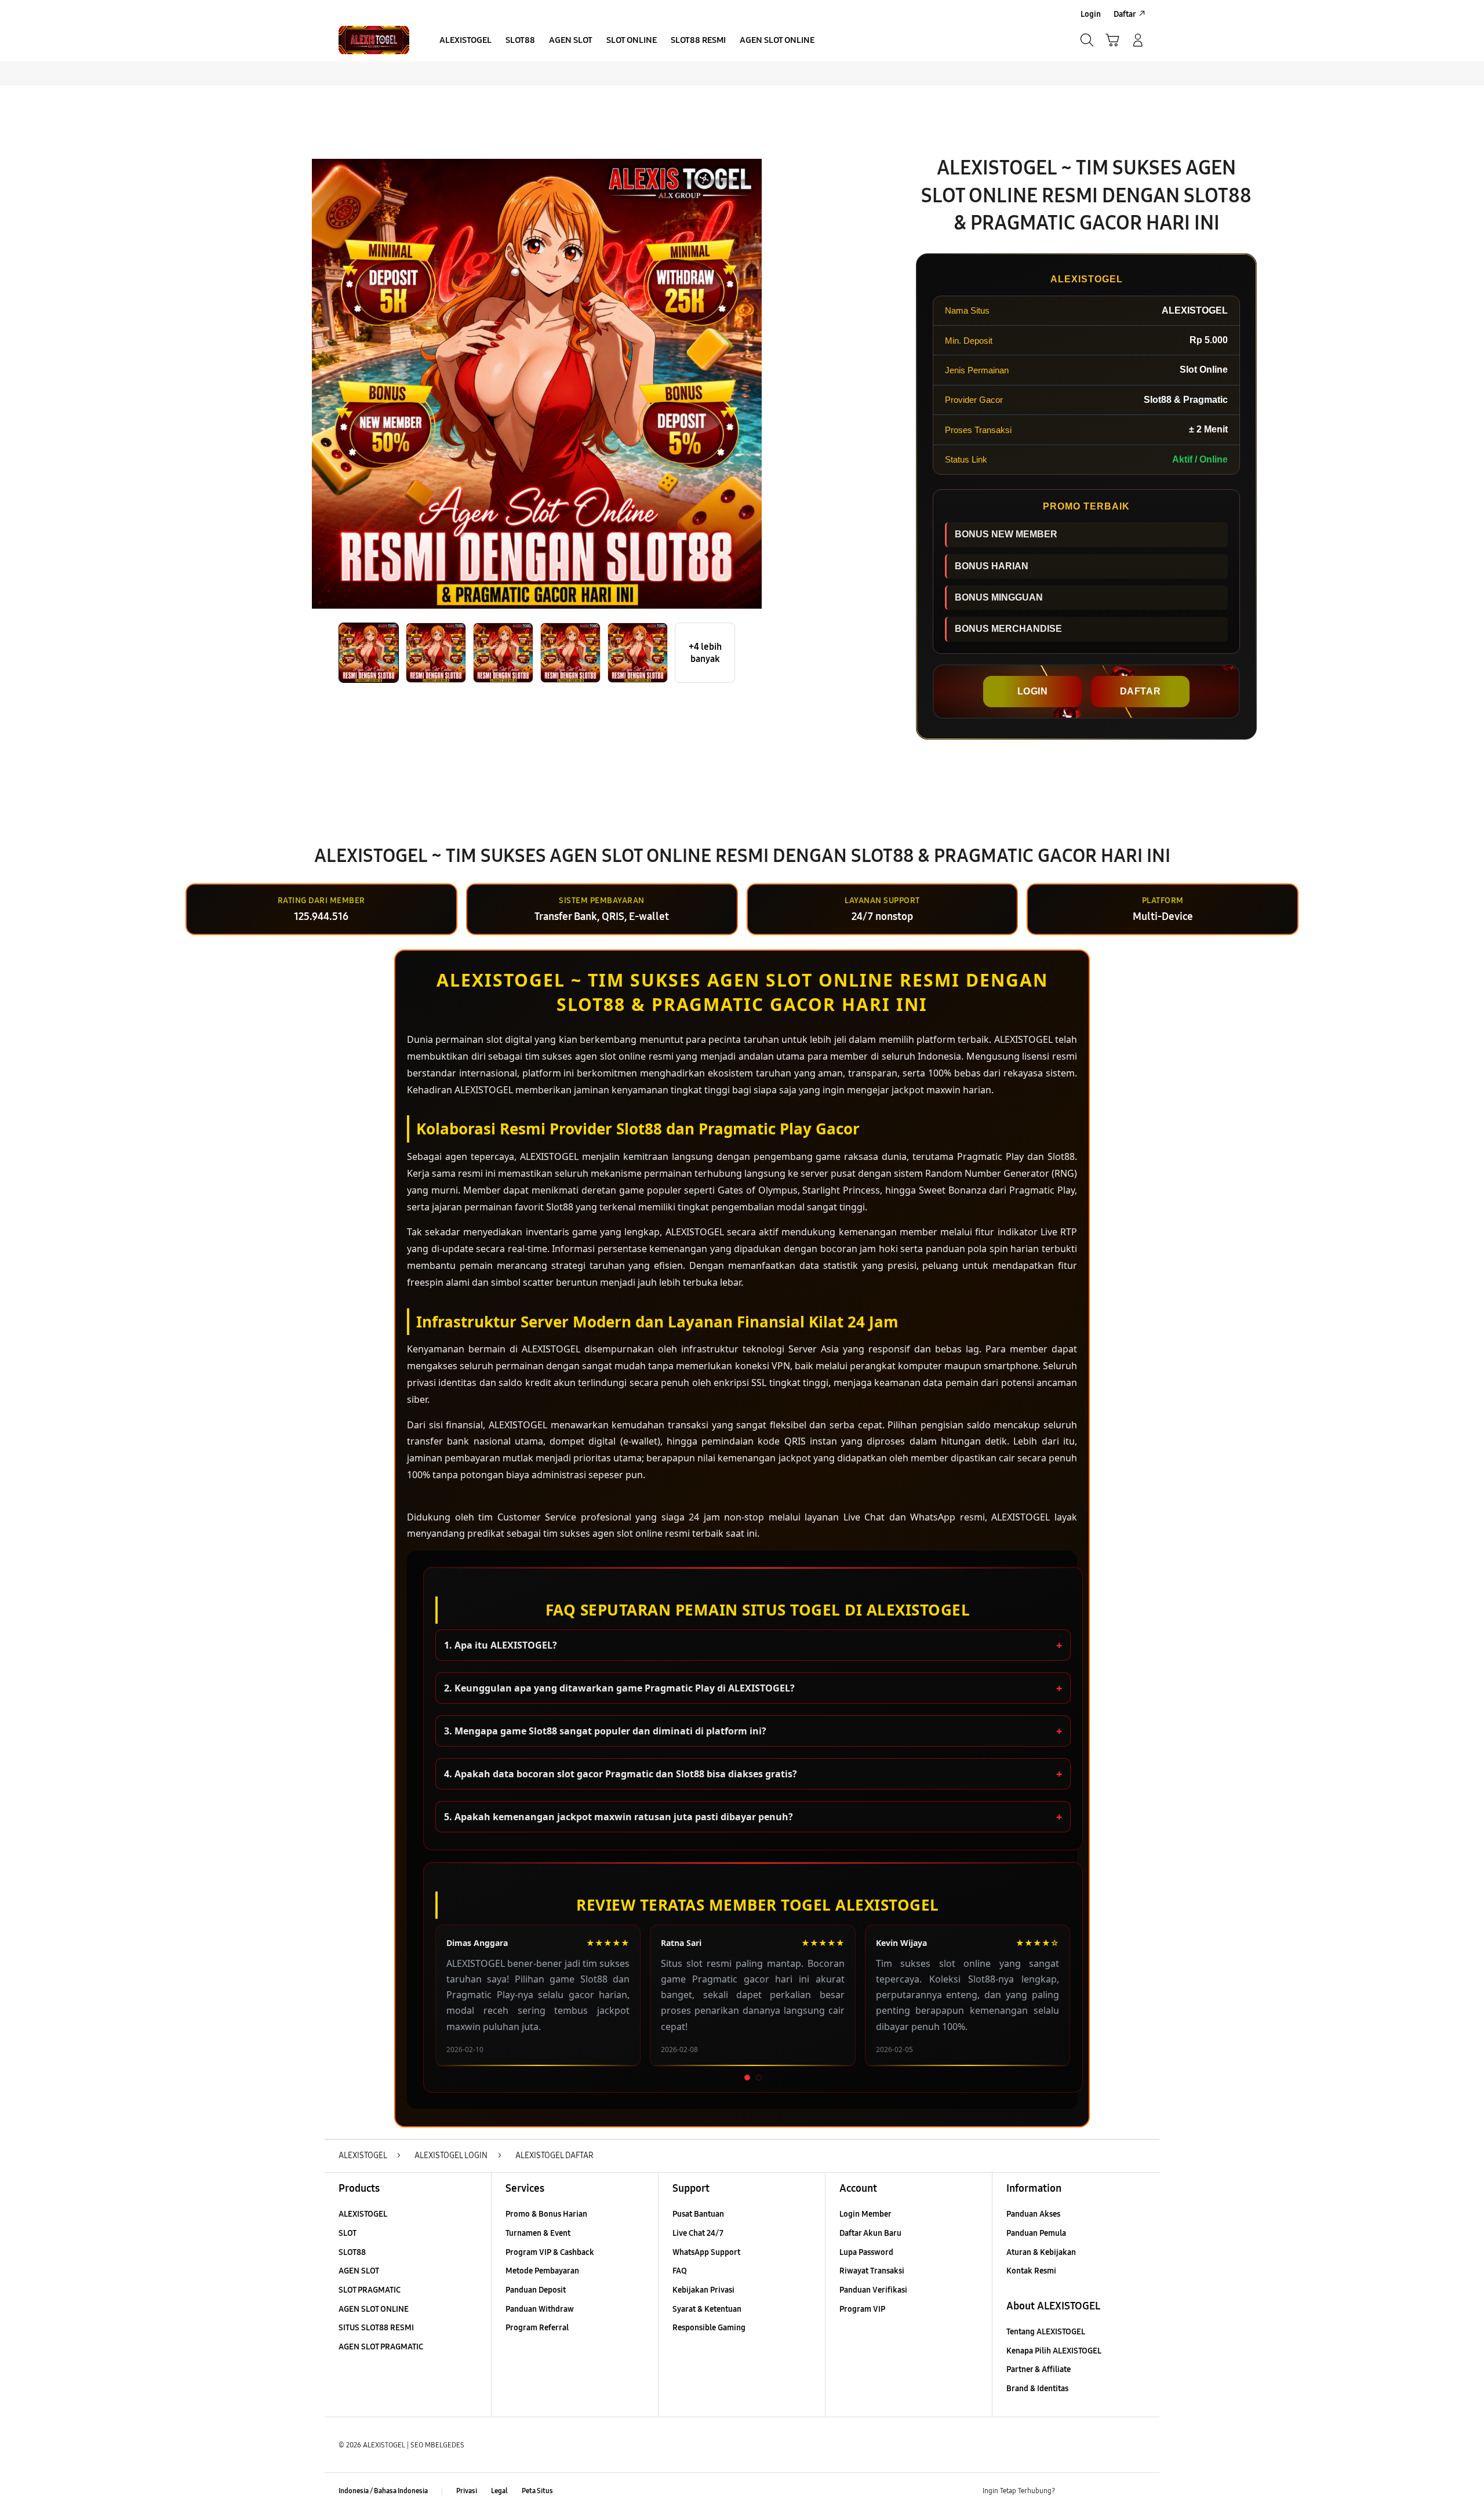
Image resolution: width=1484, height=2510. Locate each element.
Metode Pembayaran (542, 2271)
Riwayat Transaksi (872, 2271)
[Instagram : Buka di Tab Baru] (1116, 2491)
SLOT (348, 2233)
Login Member (865, 2214)
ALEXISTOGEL (363, 2214)
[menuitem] (465, 41)
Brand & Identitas (1037, 2389)
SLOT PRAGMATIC (370, 2290)
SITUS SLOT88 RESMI (376, 2328)
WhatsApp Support (706, 2252)
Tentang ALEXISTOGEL (1046, 2332)
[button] (1112, 40)
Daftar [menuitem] (1125, 14)
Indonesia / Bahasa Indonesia (383, 2491)
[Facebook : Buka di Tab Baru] (1071, 2491)
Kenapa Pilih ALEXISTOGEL (1054, 2351)
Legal (499, 2491)
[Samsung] (374, 40)
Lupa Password (866, 2252)
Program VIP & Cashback (550, 2252)
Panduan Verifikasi (873, 2290)
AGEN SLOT (359, 2271)
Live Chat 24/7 (698, 2233)
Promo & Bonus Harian (546, 2214)
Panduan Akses (1033, 2214)
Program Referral (537, 2328)
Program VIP (862, 2309)
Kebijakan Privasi (703, 2290)
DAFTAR (1141, 691)
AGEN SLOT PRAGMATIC (381, 2347)
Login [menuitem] (1091, 14)
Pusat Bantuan (698, 2214)
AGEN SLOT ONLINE (374, 2309)
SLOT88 (352, 2252)
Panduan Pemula (1036, 2233)
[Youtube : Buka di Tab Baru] (1139, 2491)
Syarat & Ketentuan (707, 2309)
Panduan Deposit (536, 2290)
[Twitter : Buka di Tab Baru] (1093, 2491)
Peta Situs (537, 2491)
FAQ (680, 2271)
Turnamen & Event (538, 2233)
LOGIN (1033, 691)
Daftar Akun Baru (870, 2233)
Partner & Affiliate (1039, 2369)
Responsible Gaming (709, 2328)
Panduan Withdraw (540, 2309)
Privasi (467, 2491)
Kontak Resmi (1031, 2271)
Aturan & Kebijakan (1041, 2252)
